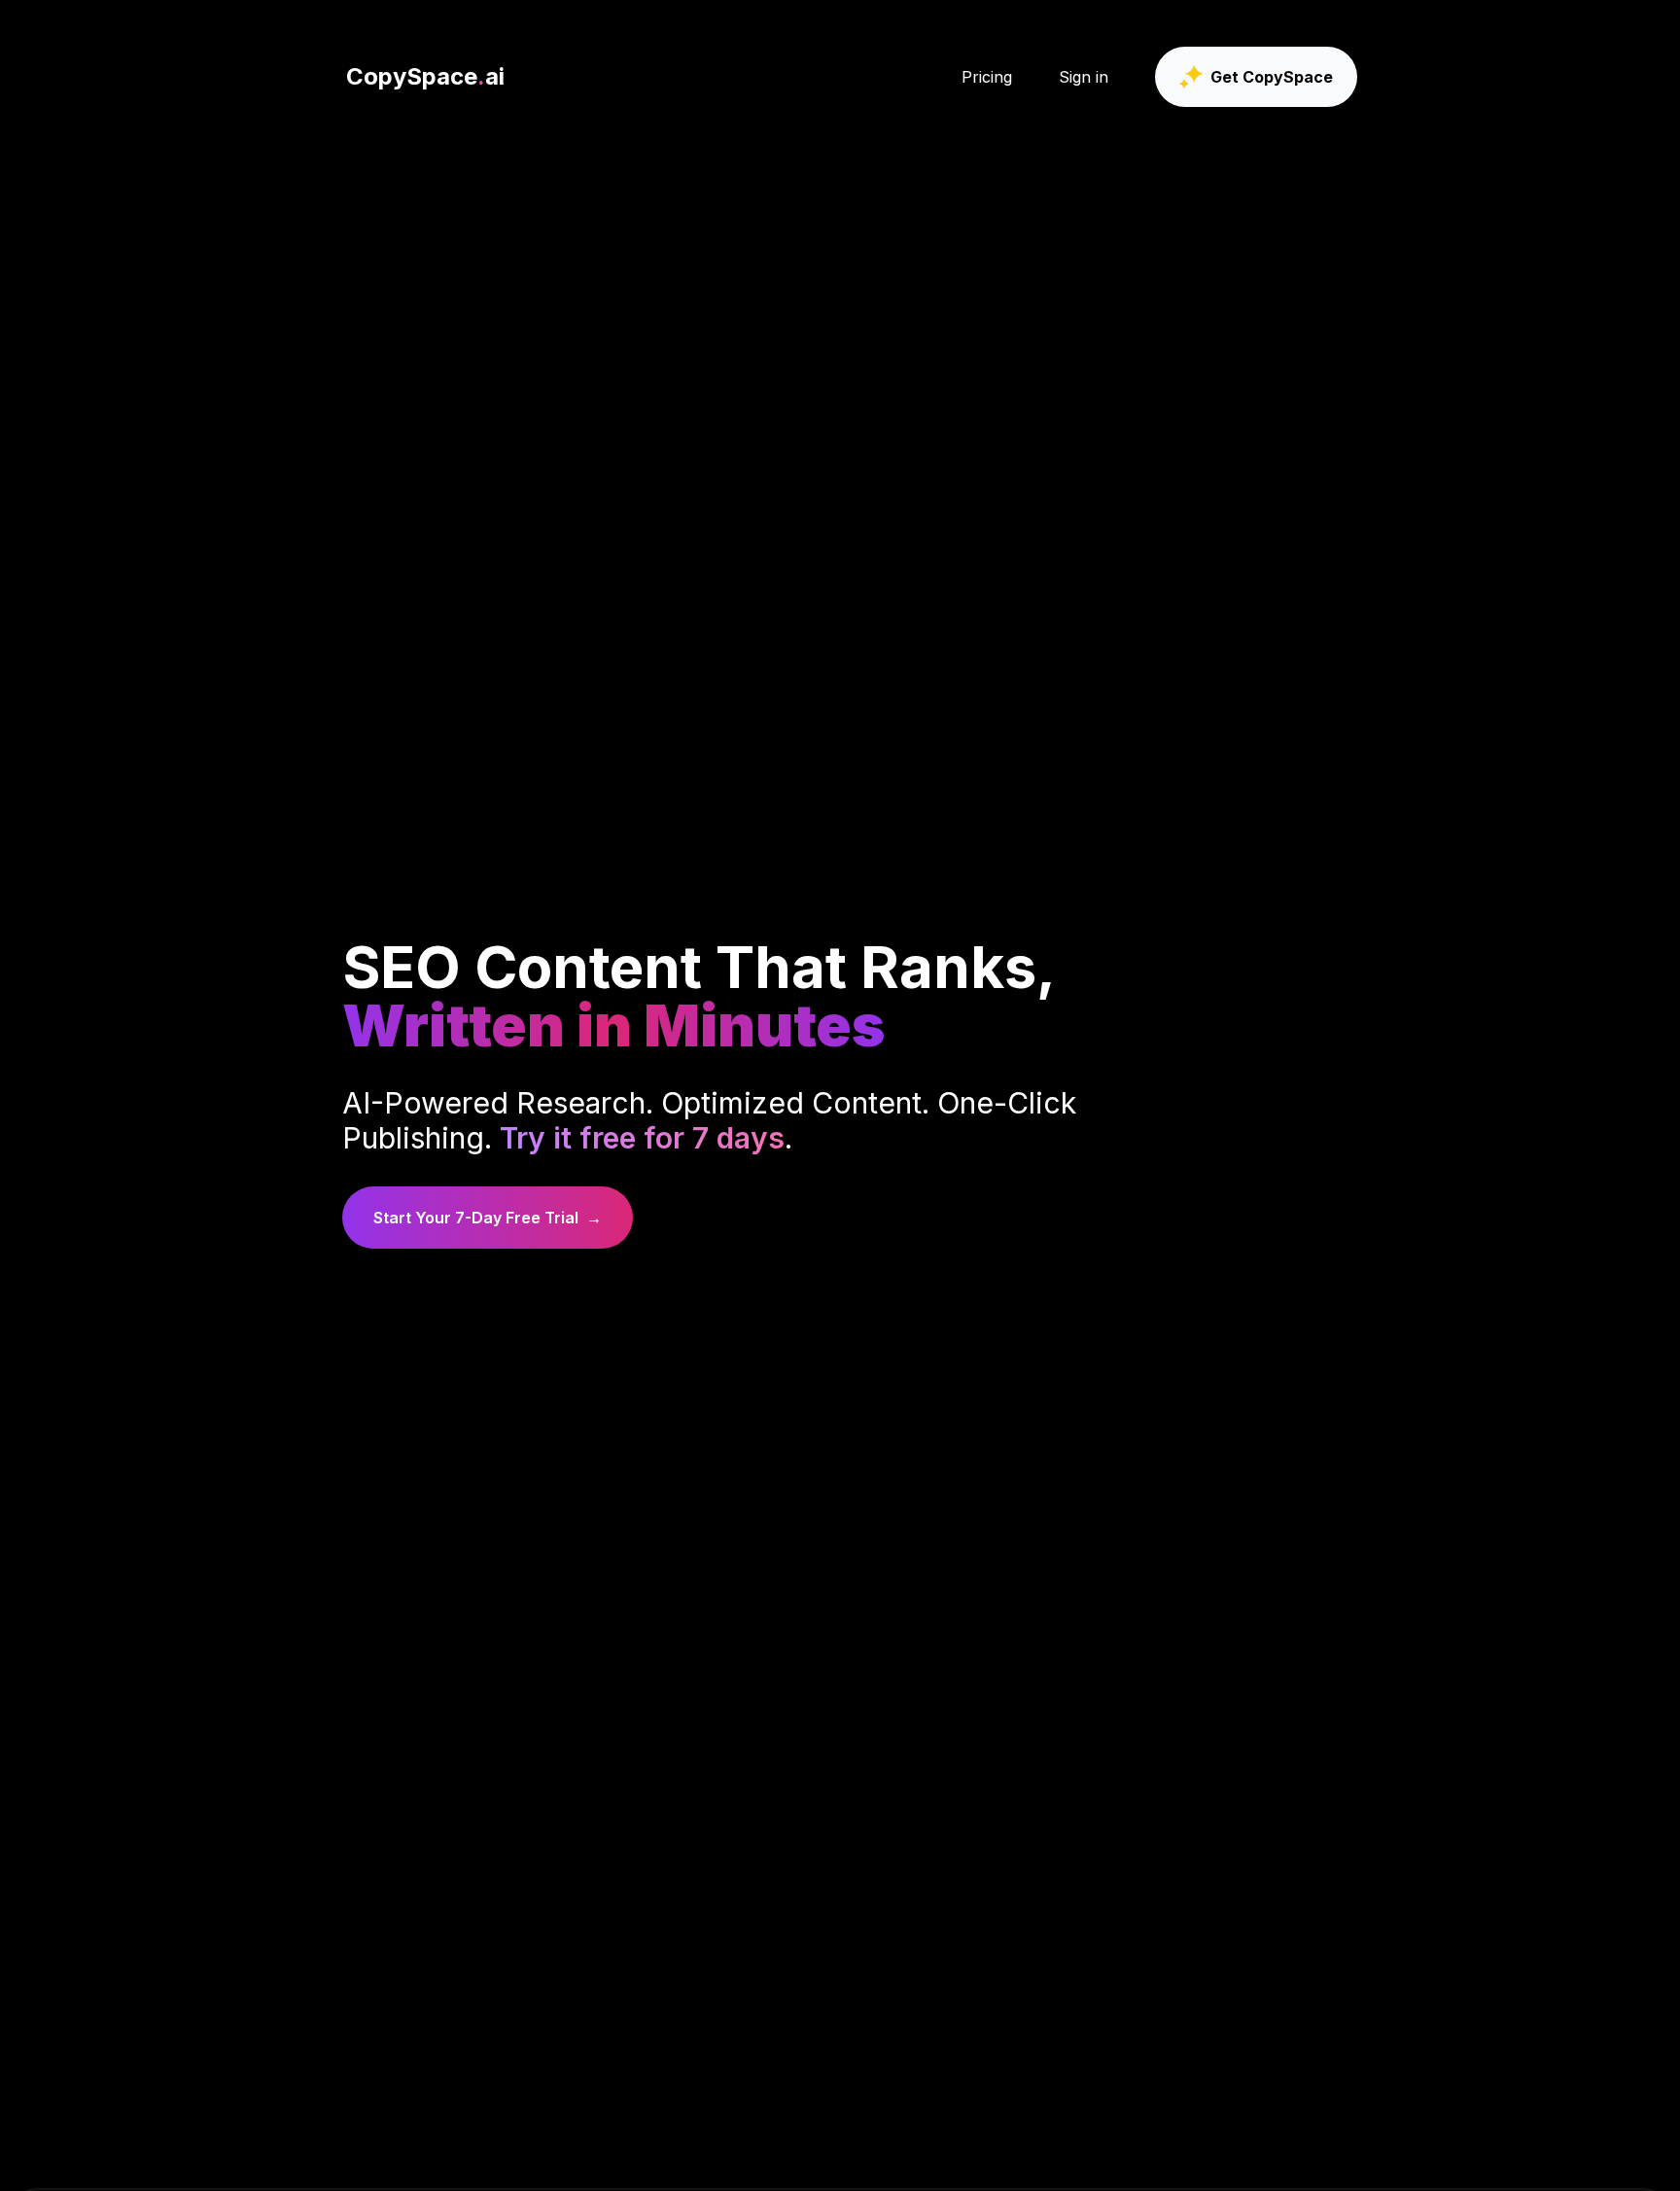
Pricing (987, 77)
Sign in (1084, 77)
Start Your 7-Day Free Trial (488, 1218)
